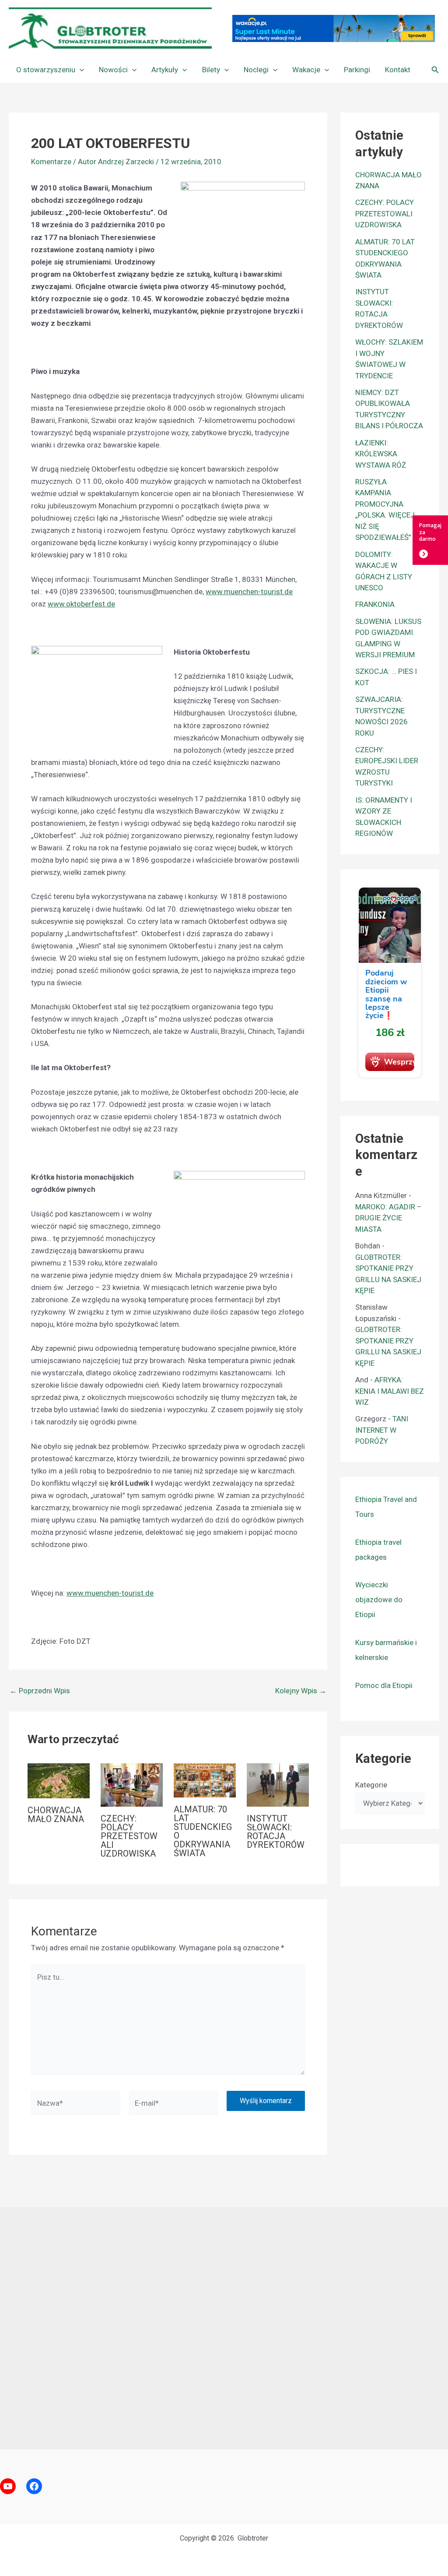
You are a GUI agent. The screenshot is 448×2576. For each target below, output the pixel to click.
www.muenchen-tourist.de (249, 592)
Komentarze (51, 162)
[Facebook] (34, 2486)
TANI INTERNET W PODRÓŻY (382, 1430)
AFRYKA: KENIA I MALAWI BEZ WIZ (390, 1391)
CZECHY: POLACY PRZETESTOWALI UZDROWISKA (129, 1836)
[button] (80, 70)
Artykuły (165, 70)
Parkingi (357, 70)
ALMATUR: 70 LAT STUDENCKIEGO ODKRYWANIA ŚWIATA (203, 1831)
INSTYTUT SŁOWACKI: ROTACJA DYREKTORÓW (276, 1832)
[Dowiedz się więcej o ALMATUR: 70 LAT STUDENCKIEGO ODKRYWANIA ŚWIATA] (205, 1780)
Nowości (113, 70)
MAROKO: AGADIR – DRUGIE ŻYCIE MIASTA (388, 1218)
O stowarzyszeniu (46, 70)
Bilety (211, 70)
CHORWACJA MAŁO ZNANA (56, 1815)
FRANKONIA (375, 604)
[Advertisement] (224, 2328)
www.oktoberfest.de (81, 604)
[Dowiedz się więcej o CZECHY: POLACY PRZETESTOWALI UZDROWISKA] (132, 1784)
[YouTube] (8, 2486)
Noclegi (256, 70)
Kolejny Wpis (301, 1691)
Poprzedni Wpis (40, 1691)
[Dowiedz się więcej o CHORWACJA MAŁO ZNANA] (59, 1780)
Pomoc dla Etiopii (384, 1685)
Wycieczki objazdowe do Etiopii (379, 1600)
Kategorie (371, 1785)
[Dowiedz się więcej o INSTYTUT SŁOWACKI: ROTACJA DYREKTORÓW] (278, 1784)
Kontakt (398, 70)
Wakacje (306, 70)
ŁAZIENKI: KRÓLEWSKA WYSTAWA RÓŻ (381, 454)
